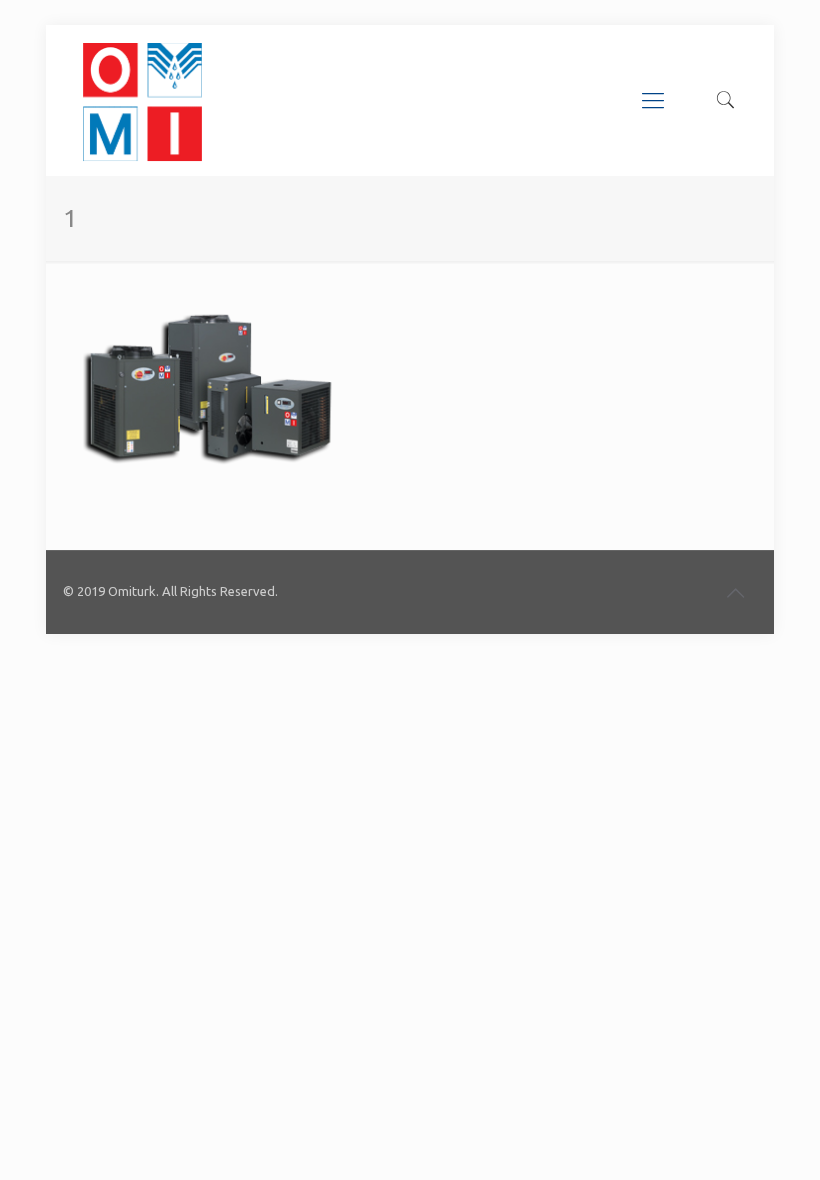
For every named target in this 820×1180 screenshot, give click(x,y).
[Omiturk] (142, 100)
